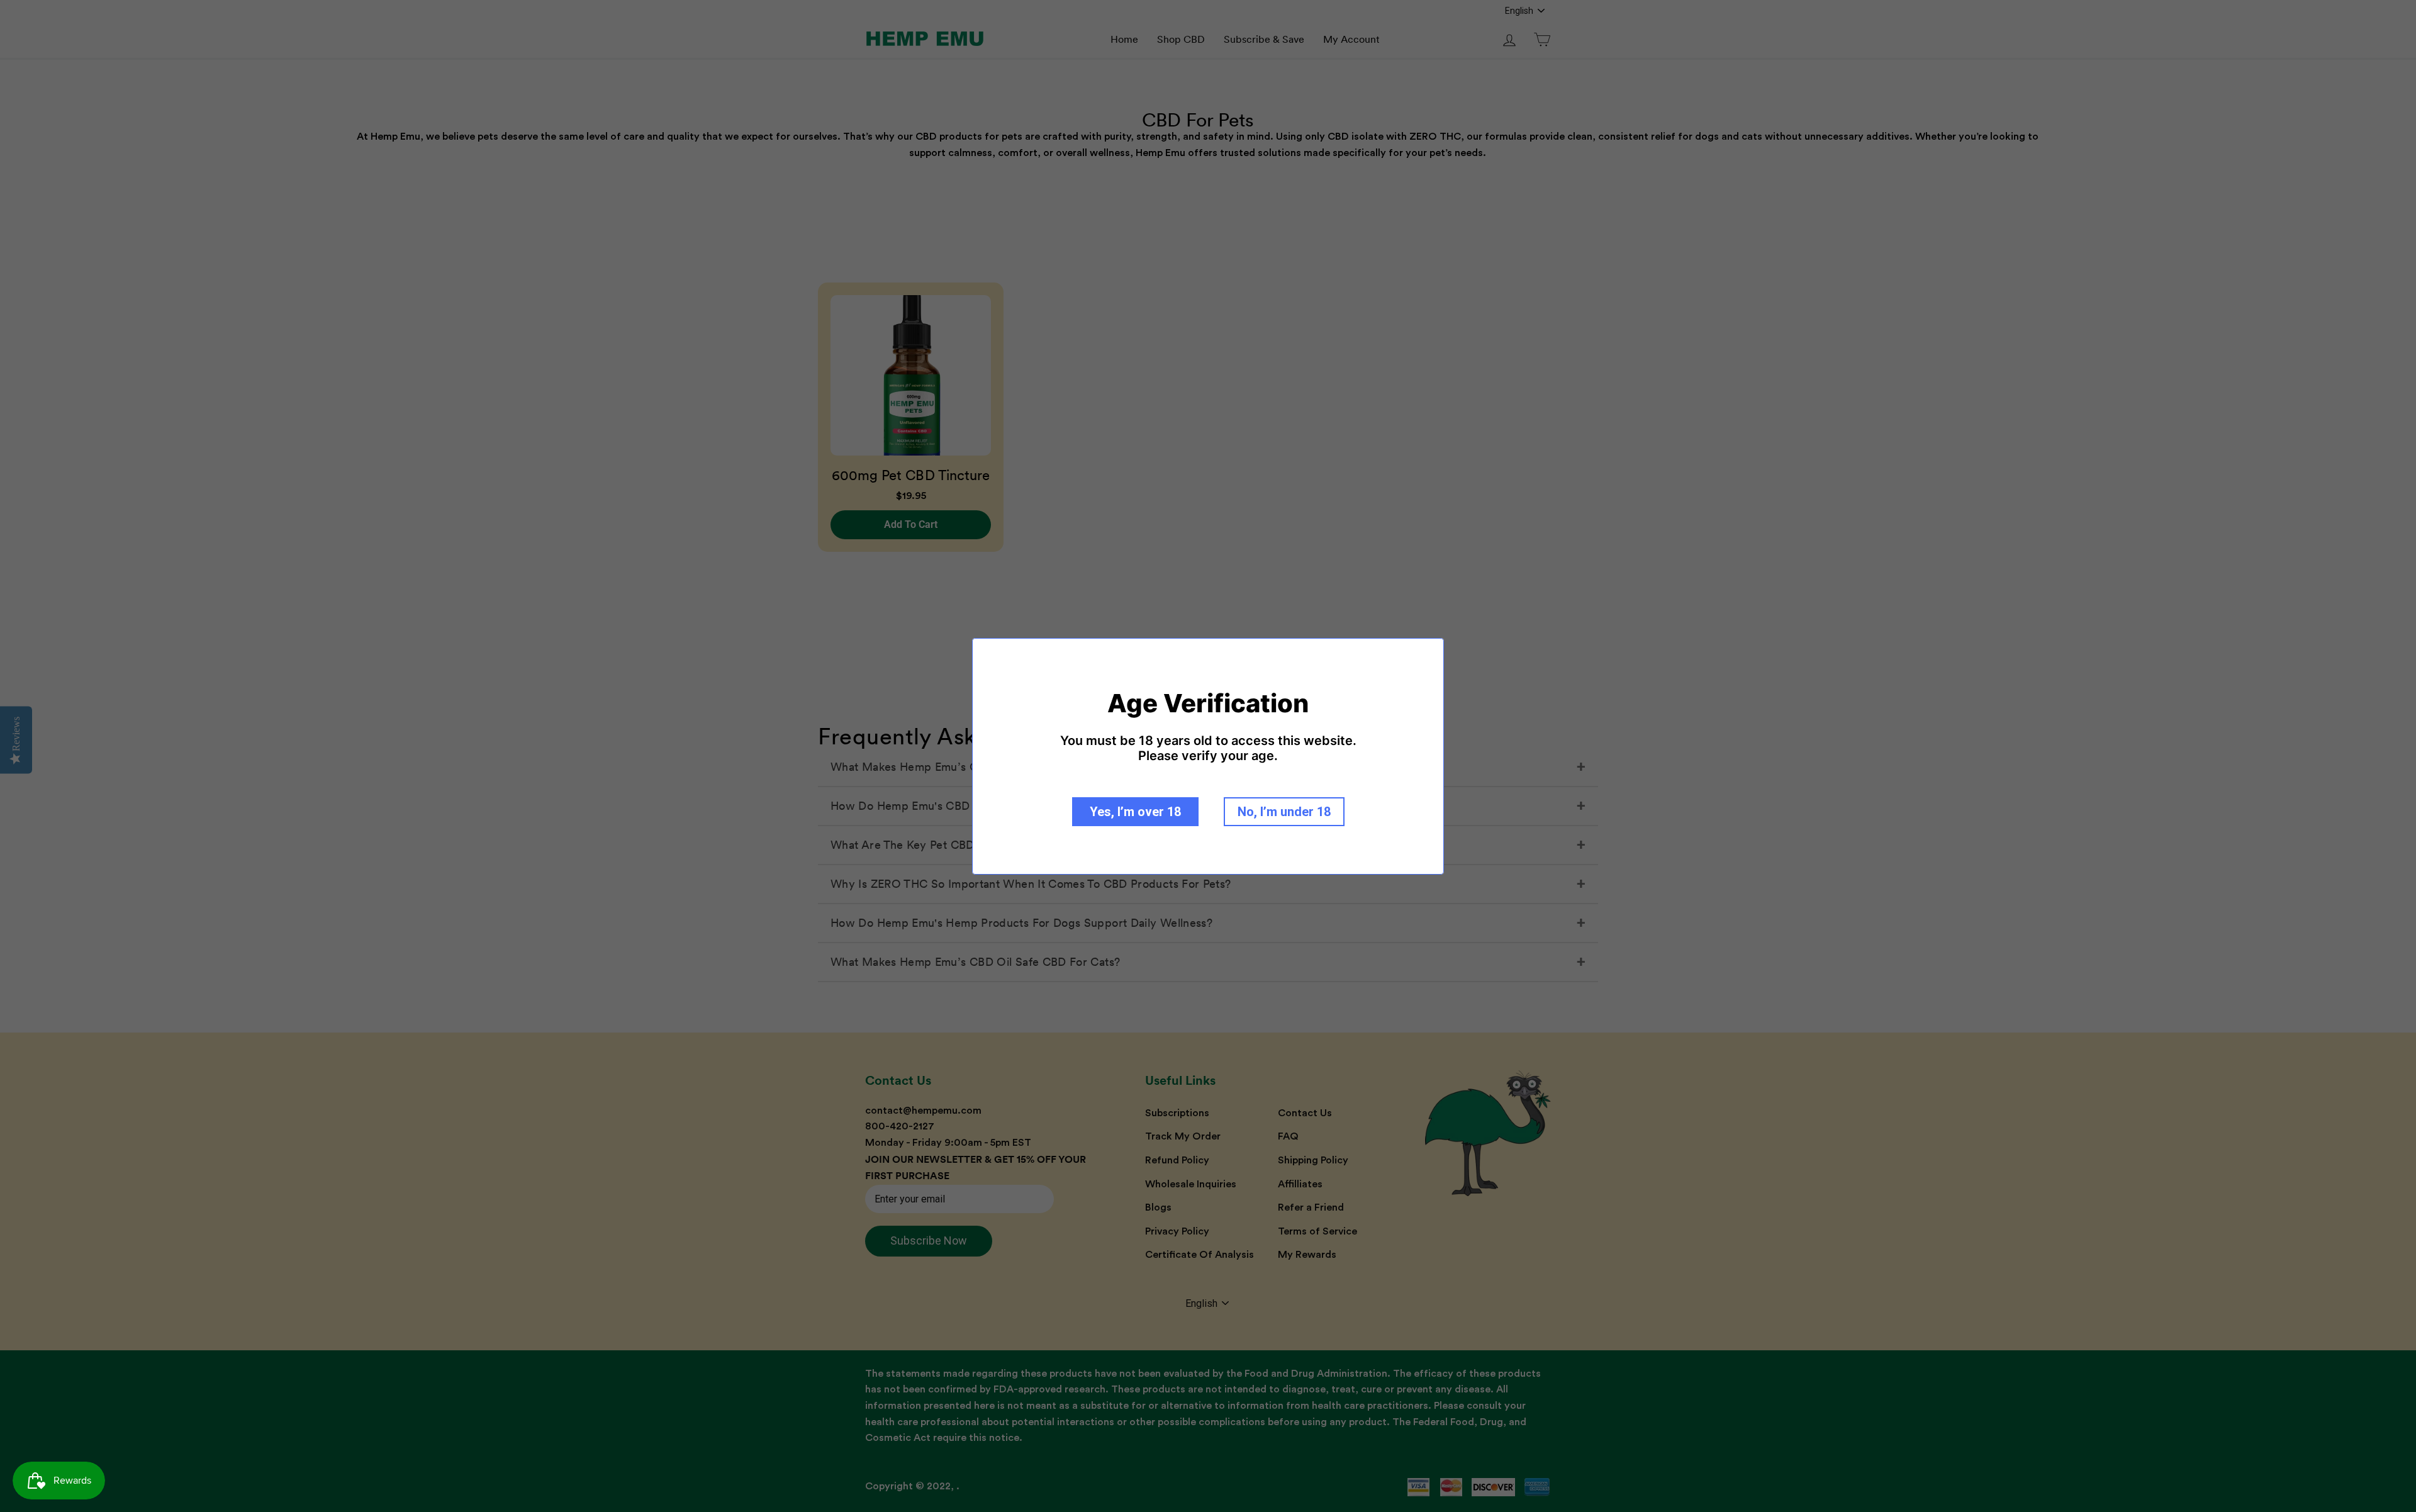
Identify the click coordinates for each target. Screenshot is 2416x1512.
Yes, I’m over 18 (1135, 812)
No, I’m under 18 (1284, 812)
